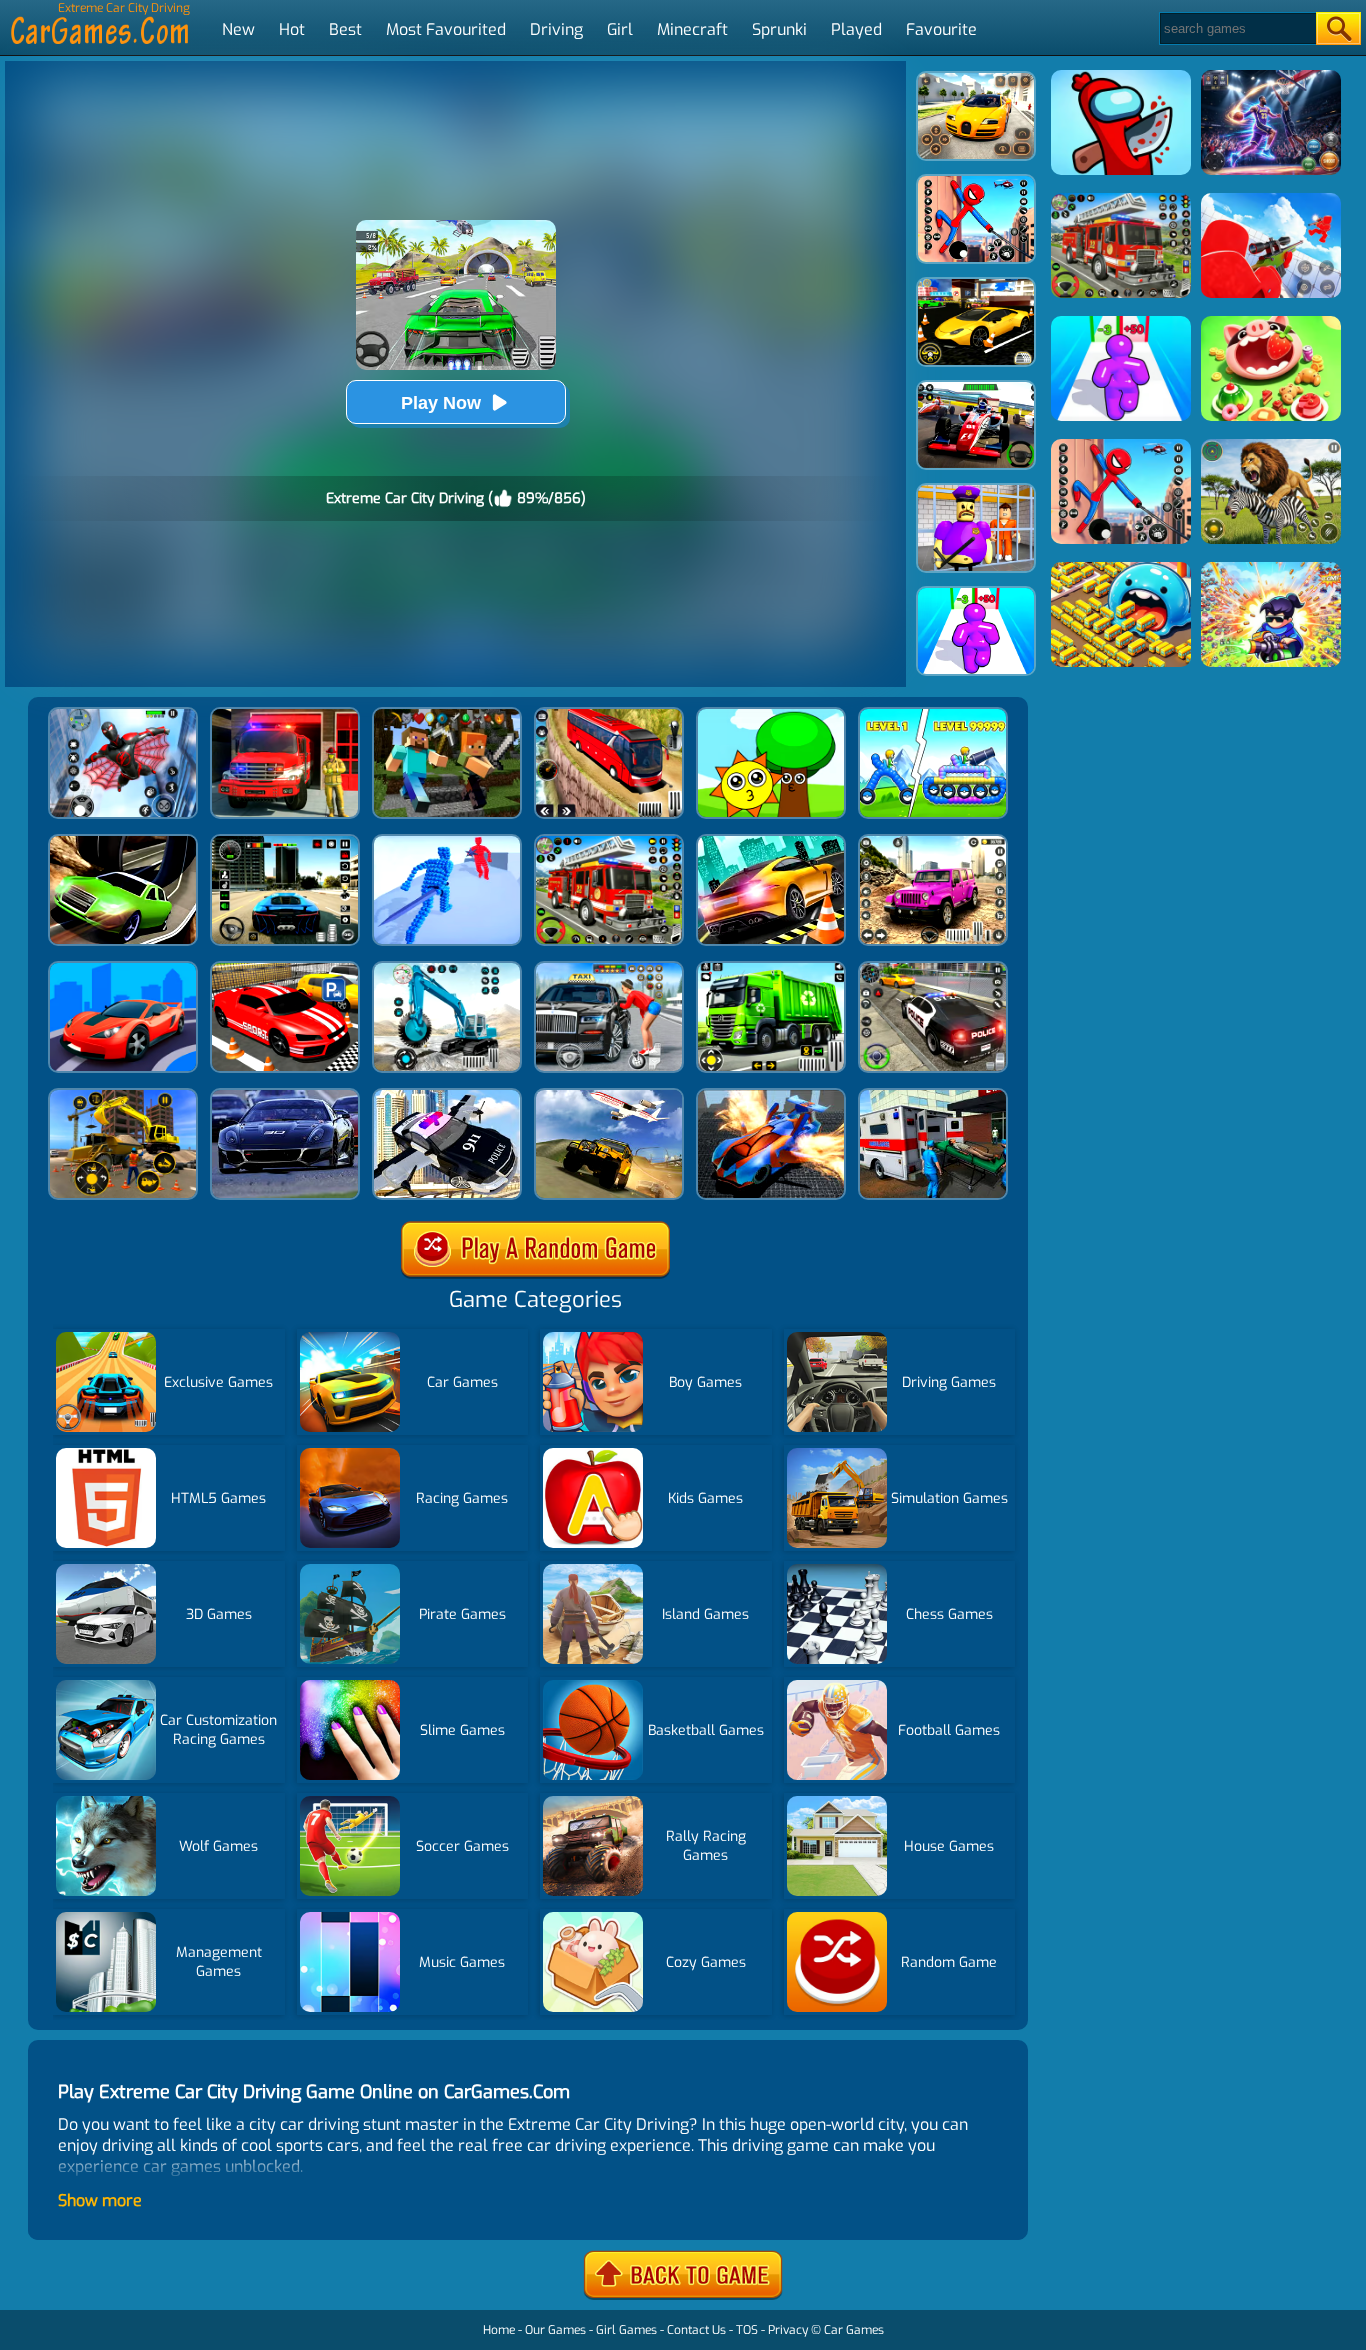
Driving (556, 29)
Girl (620, 29)
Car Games (854, 2330)
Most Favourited (446, 29)
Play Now (441, 403)
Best (345, 29)
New (238, 29)
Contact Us (696, 2330)
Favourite (941, 29)
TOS (747, 2330)
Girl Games (626, 2330)
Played (856, 29)
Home (499, 2330)
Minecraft (692, 29)
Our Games (555, 2330)
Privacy (788, 2330)
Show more (100, 2200)
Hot (292, 29)
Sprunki (779, 29)
